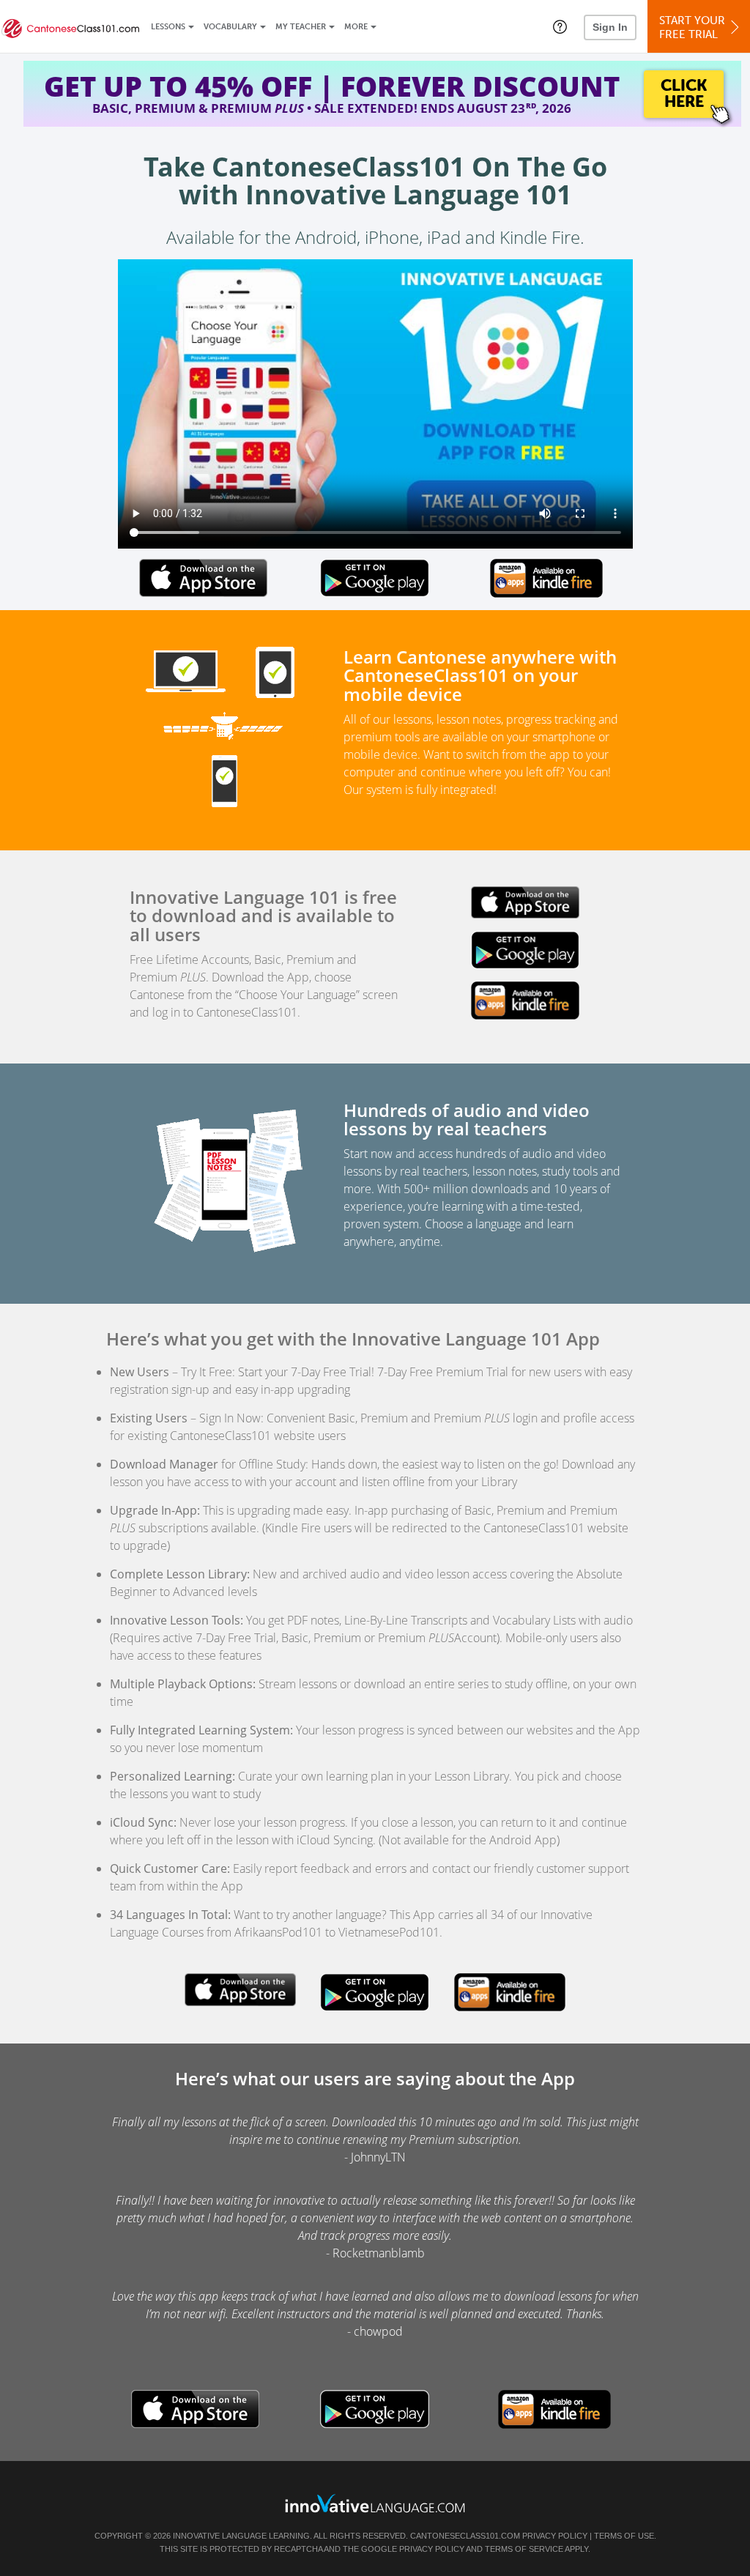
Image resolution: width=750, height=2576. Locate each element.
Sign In (610, 27)
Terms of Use (624, 2536)
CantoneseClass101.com (465, 2536)
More (356, 27)
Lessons (168, 27)
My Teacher (301, 27)
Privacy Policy (555, 2536)
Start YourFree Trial (692, 27)
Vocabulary (230, 27)
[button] (560, 26)
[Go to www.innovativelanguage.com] (375, 2503)
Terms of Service (524, 2549)
